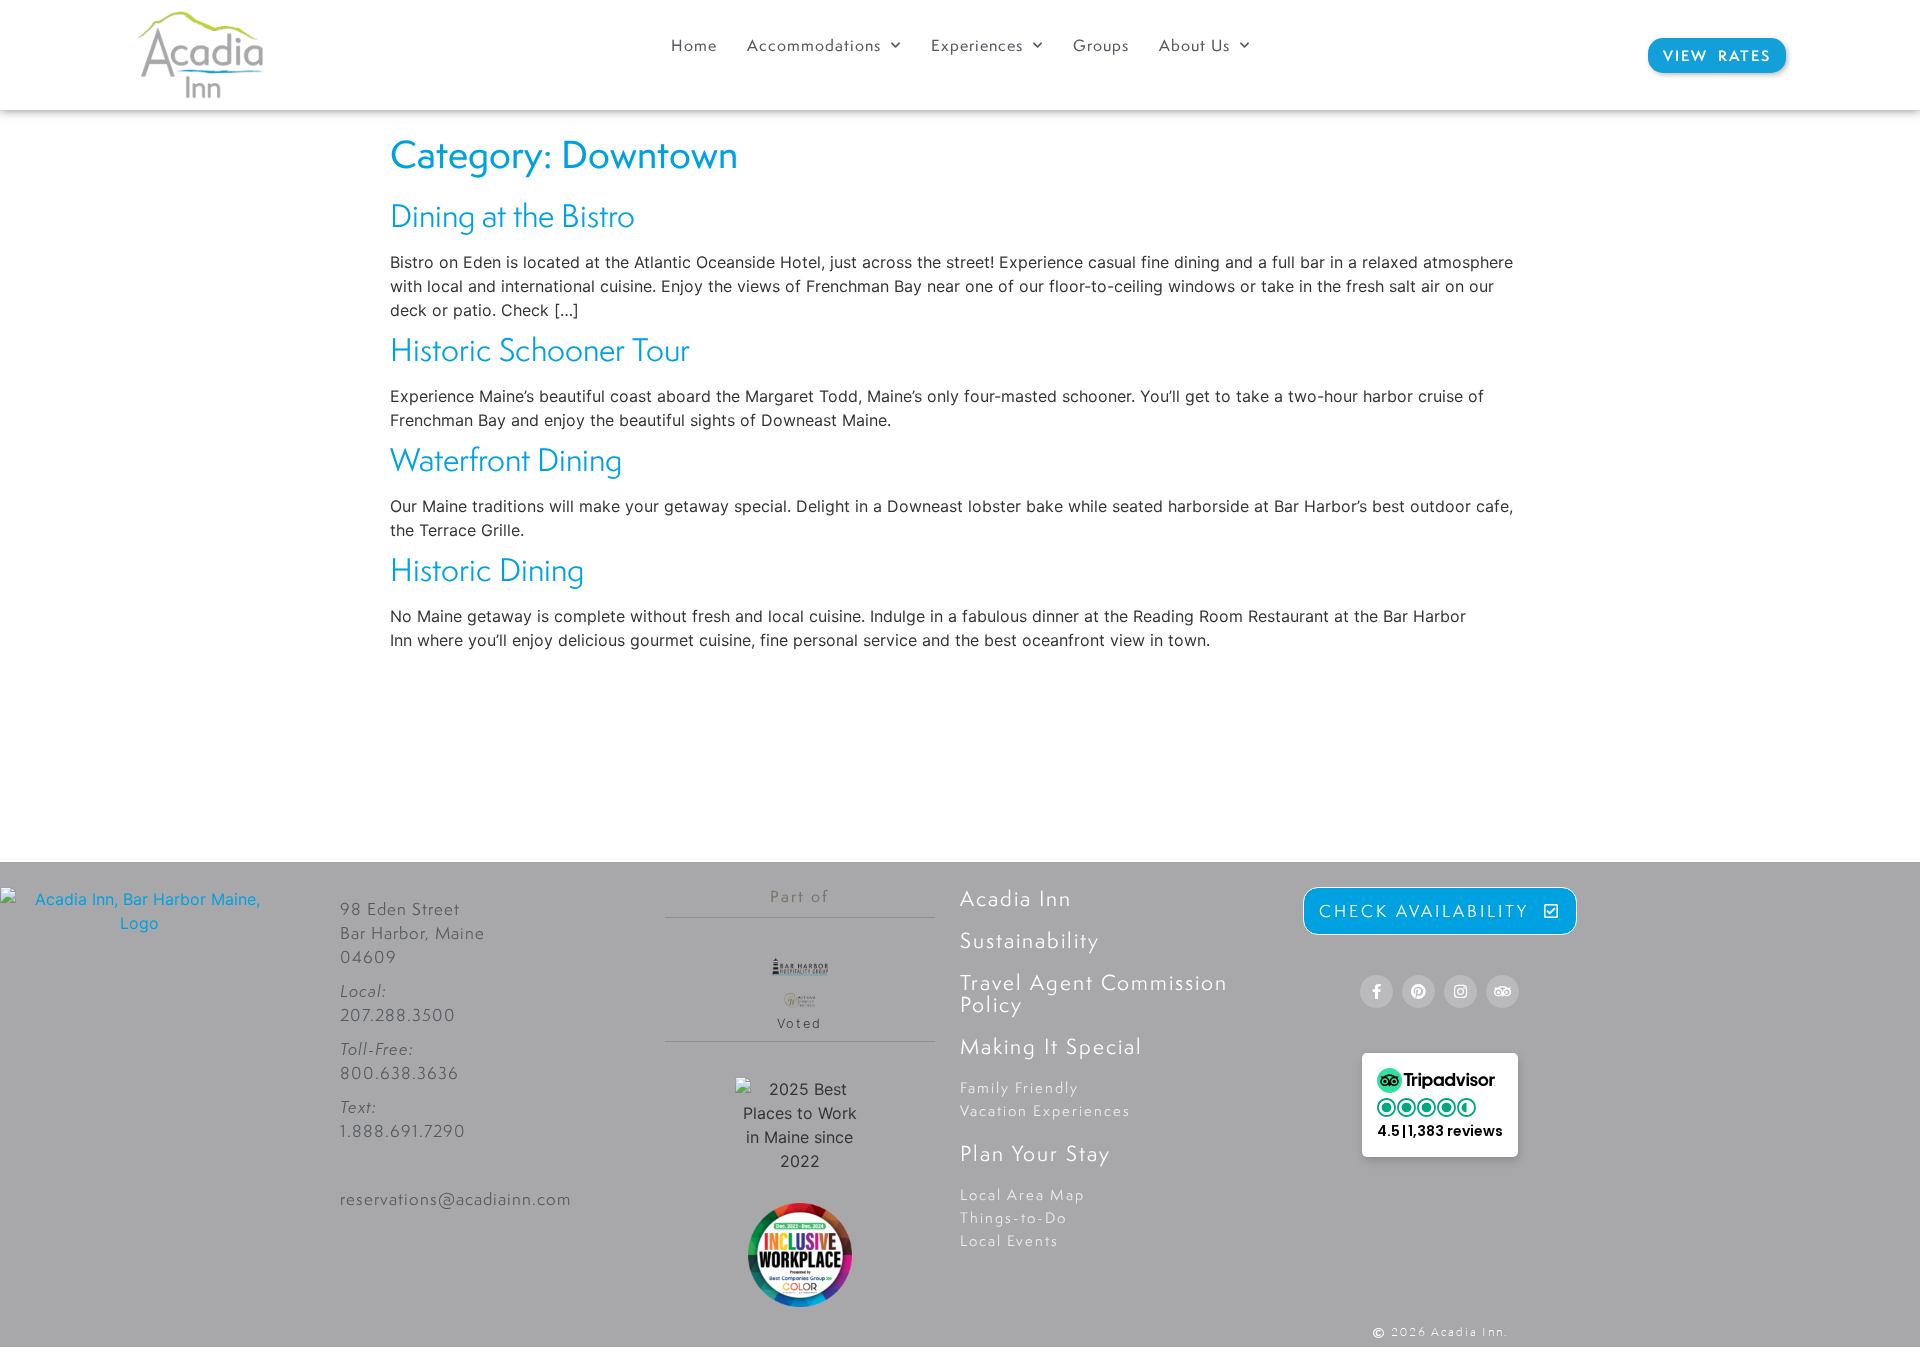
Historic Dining (487, 569)
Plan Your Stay (1035, 1153)
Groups (1101, 45)
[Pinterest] (1418, 991)
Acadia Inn (1016, 898)
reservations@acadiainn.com (455, 1199)
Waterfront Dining (506, 459)
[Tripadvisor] (1502, 991)
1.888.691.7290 (403, 1131)
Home (694, 45)
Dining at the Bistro (512, 215)
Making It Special (1051, 1046)
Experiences (977, 45)
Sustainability (1030, 940)
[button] (1440, 1105)
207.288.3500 (398, 1015)
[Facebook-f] (1376, 991)
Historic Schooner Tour (540, 349)
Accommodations (814, 45)
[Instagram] (1460, 991)
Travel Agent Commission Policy (1094, 993)
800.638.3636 (399, 1073)
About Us (1194, 45)
